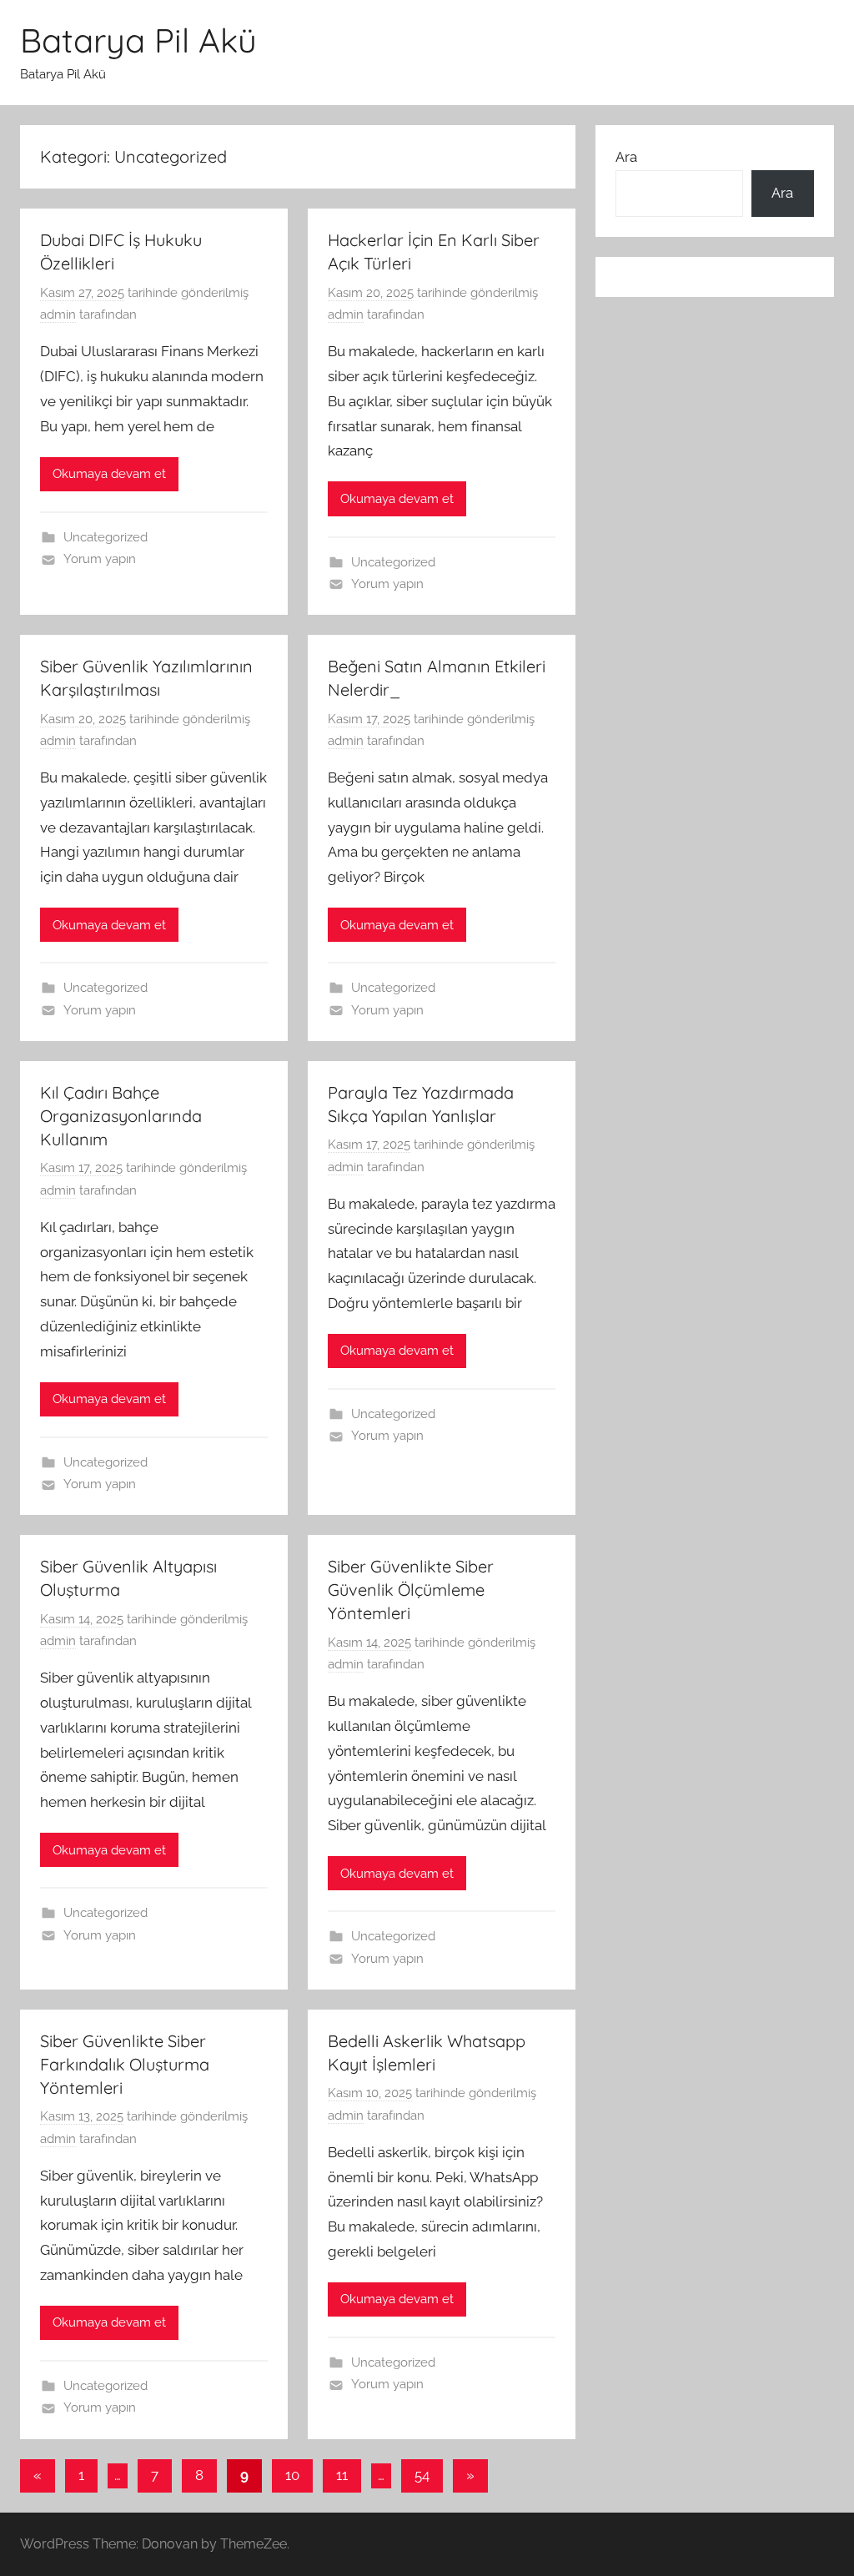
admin (58, 314)
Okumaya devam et (109, 474)
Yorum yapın (100, 559)
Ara (626, 157)
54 (422, 2475)
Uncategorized (105, 537)
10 (292, 2475)
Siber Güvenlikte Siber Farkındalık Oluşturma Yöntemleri (125, 2064)
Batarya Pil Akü (138, 40)
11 (342, 2475)
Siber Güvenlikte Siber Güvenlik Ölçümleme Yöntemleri (411, 1590)
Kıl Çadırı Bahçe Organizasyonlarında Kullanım (121, 1116)
